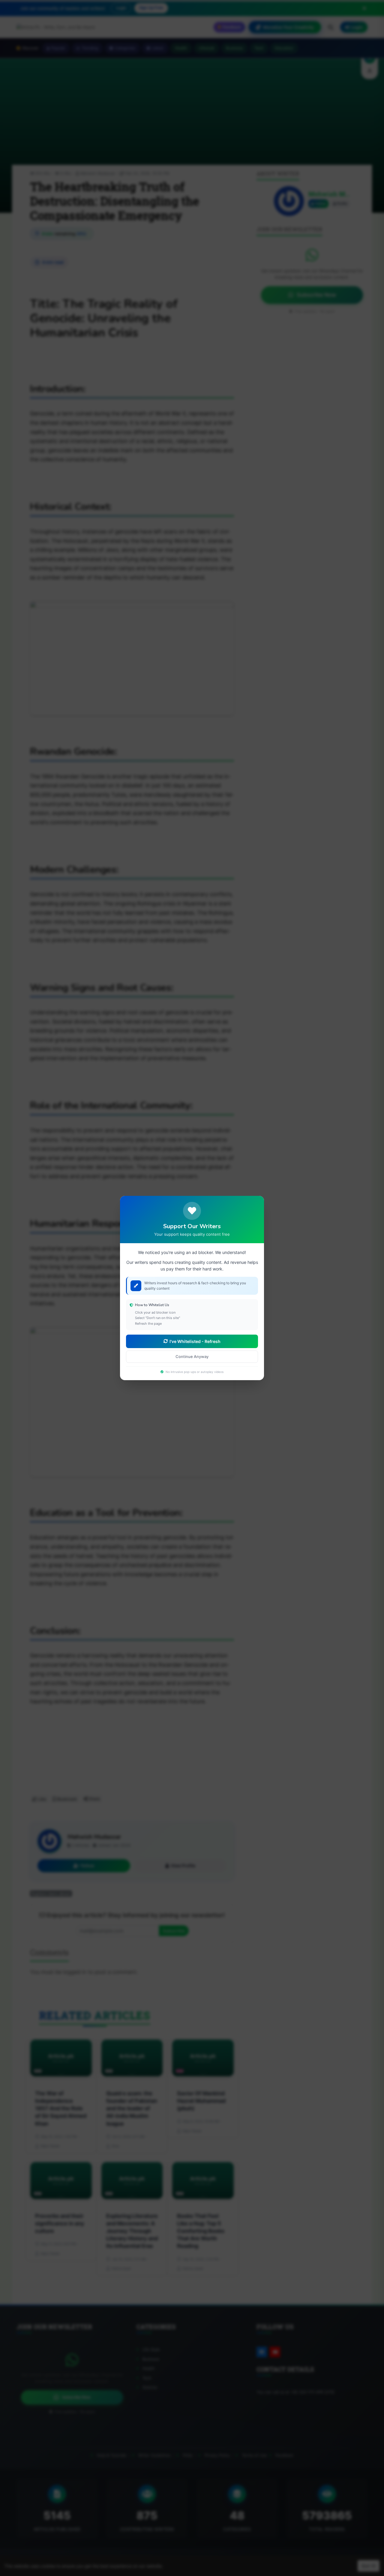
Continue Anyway (192, 1356)
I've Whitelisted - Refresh (195, 1341)
